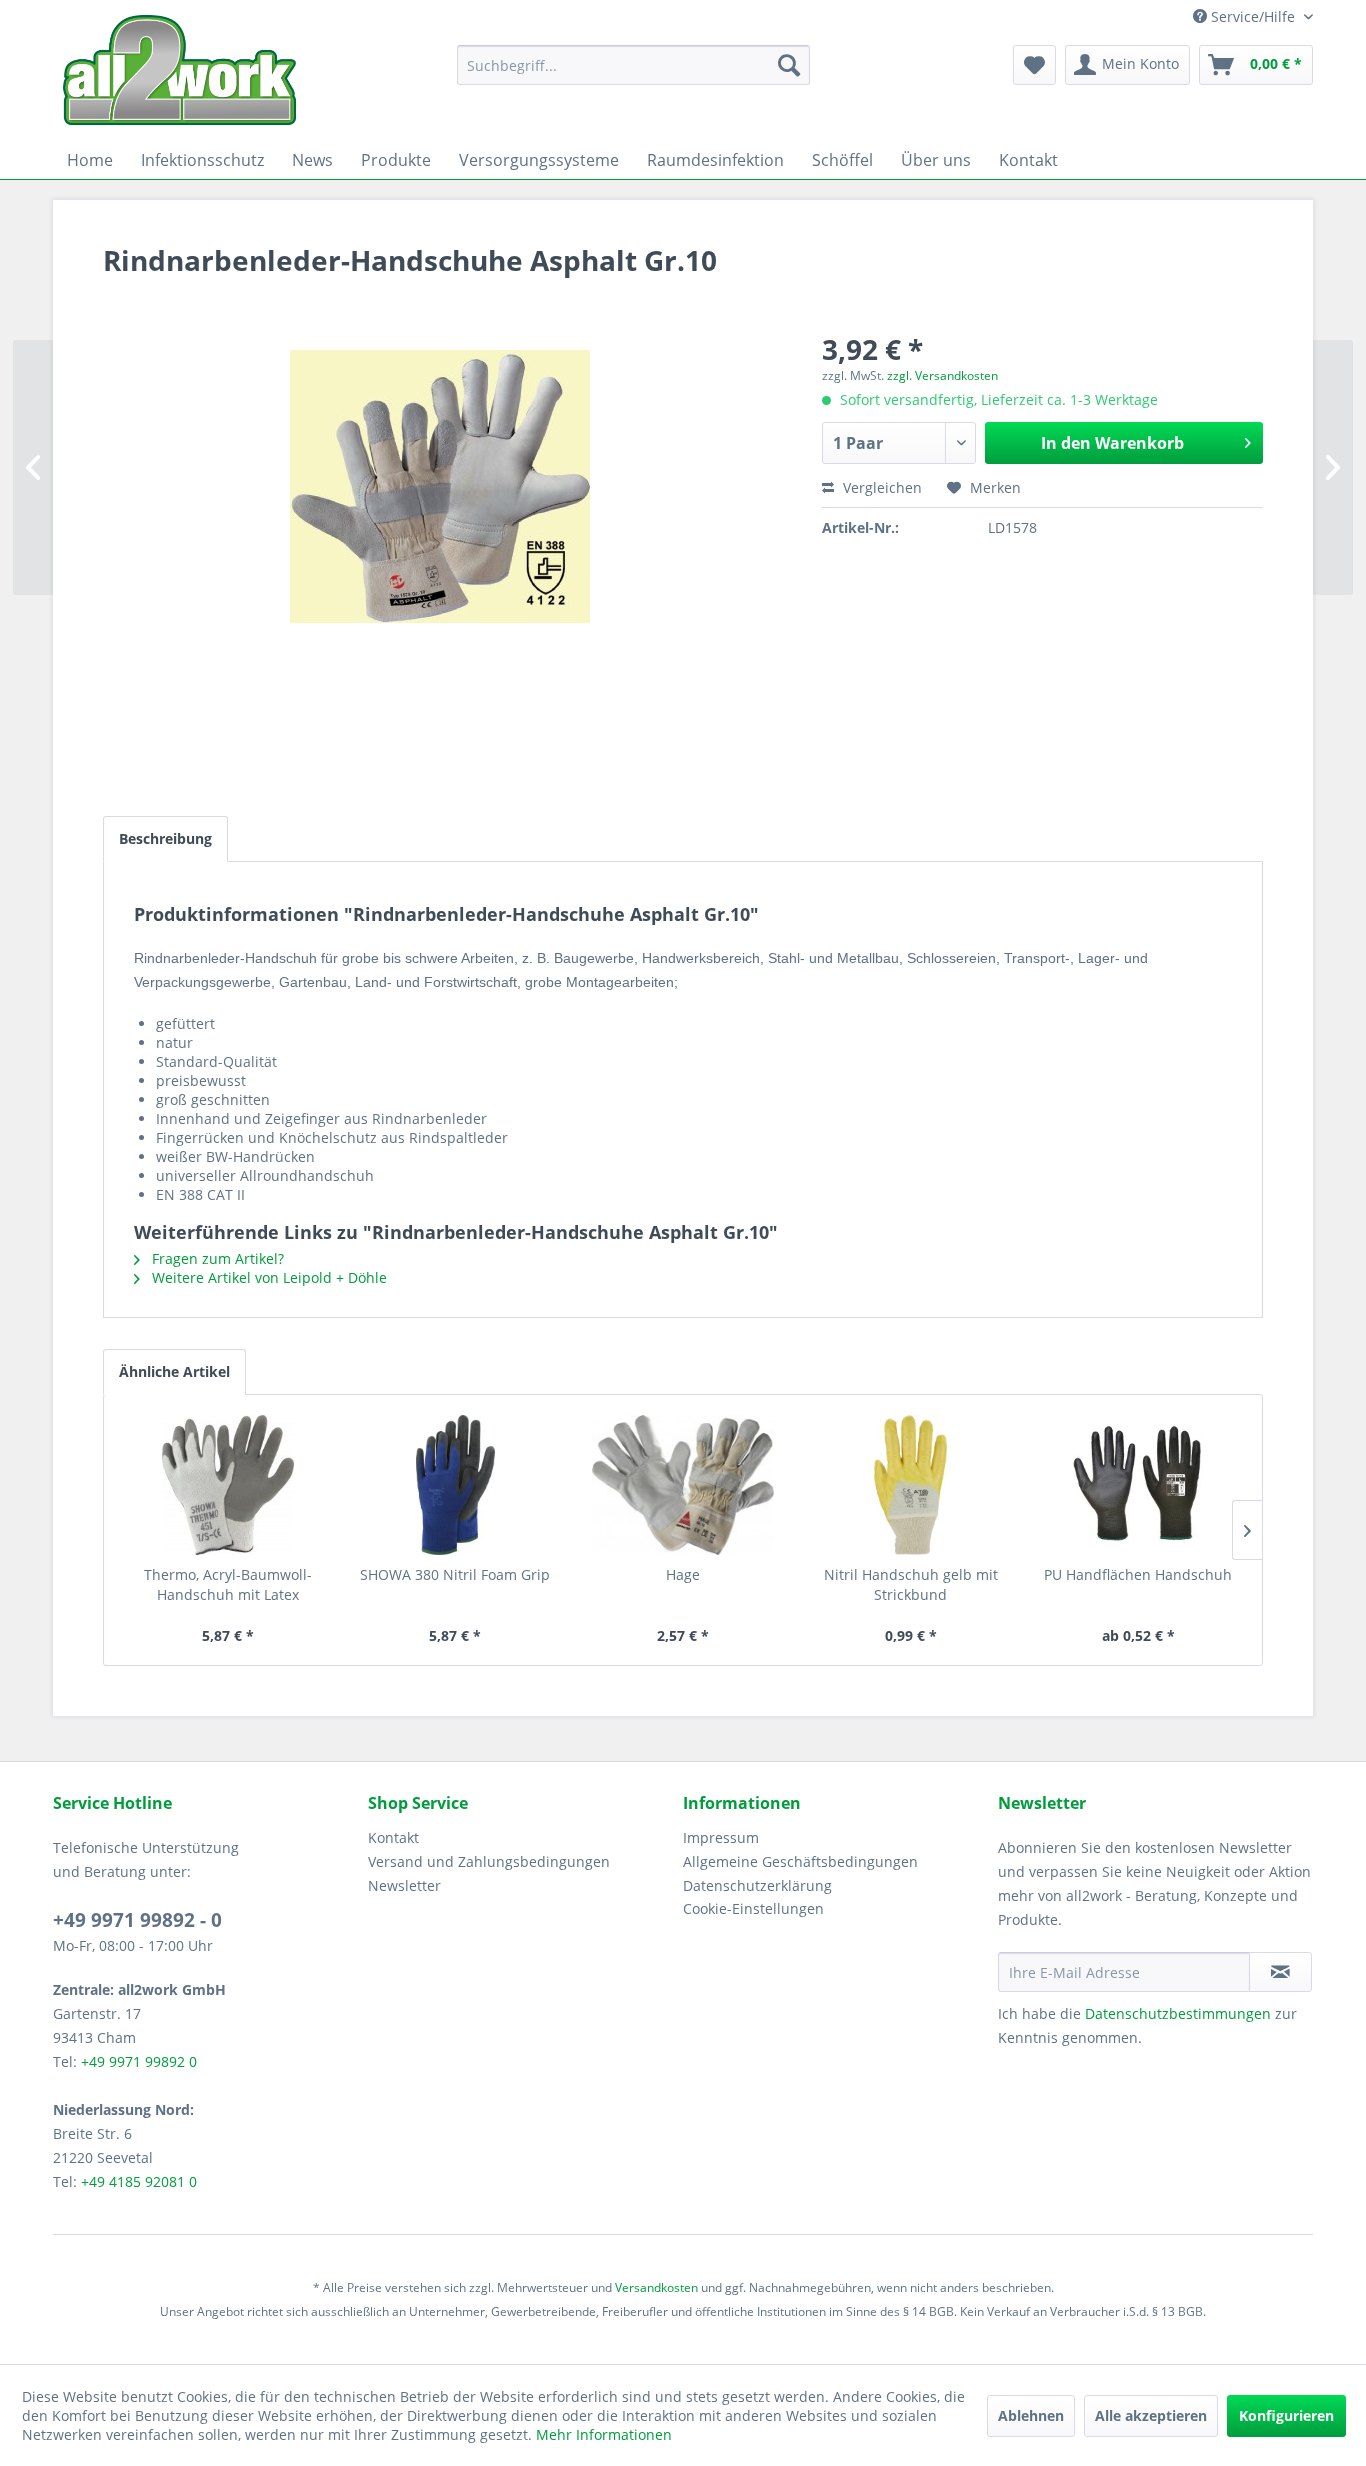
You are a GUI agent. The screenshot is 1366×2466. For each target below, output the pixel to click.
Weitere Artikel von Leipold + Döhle (267, 1277)
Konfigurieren (1286, 2415)
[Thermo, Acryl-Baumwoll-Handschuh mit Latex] (228, 1485)
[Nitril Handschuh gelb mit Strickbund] (911, 1485)
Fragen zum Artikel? (216, 1258)
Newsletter (404, 1885)
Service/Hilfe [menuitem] (1253, 16)
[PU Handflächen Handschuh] (1138, 1485)
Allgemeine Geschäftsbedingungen (800, 1861)
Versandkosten (656, 2287)
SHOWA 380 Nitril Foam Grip (455, 1574)
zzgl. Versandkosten (942, 375)
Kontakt (393, 1837)
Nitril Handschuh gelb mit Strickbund (911, 1584)
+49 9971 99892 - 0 (137, 1920)
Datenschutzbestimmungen (1178, 2013)
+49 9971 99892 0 (139, 2061)
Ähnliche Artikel (174, 1371)
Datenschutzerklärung (757, 1885)
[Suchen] (789, 65)
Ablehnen (1031, 2415)
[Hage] (683, 1485)
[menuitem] (633, 65)
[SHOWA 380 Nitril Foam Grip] (456, 1485)
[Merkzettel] (1034, 65)
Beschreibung (165, 838)
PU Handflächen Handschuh (1138, 1574)
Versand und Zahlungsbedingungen (489, 1861)
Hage (683, 1574)
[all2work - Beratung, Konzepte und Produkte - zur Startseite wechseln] (179, 70)
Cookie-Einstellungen (753, 1908)
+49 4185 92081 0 (139, 2181)
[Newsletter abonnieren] (1280, 1972)
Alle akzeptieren (1151, 2415)
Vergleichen (880, 487)
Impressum (721, 1837)
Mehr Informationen (604, 2434)
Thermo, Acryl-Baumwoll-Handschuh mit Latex (228, 1584)
